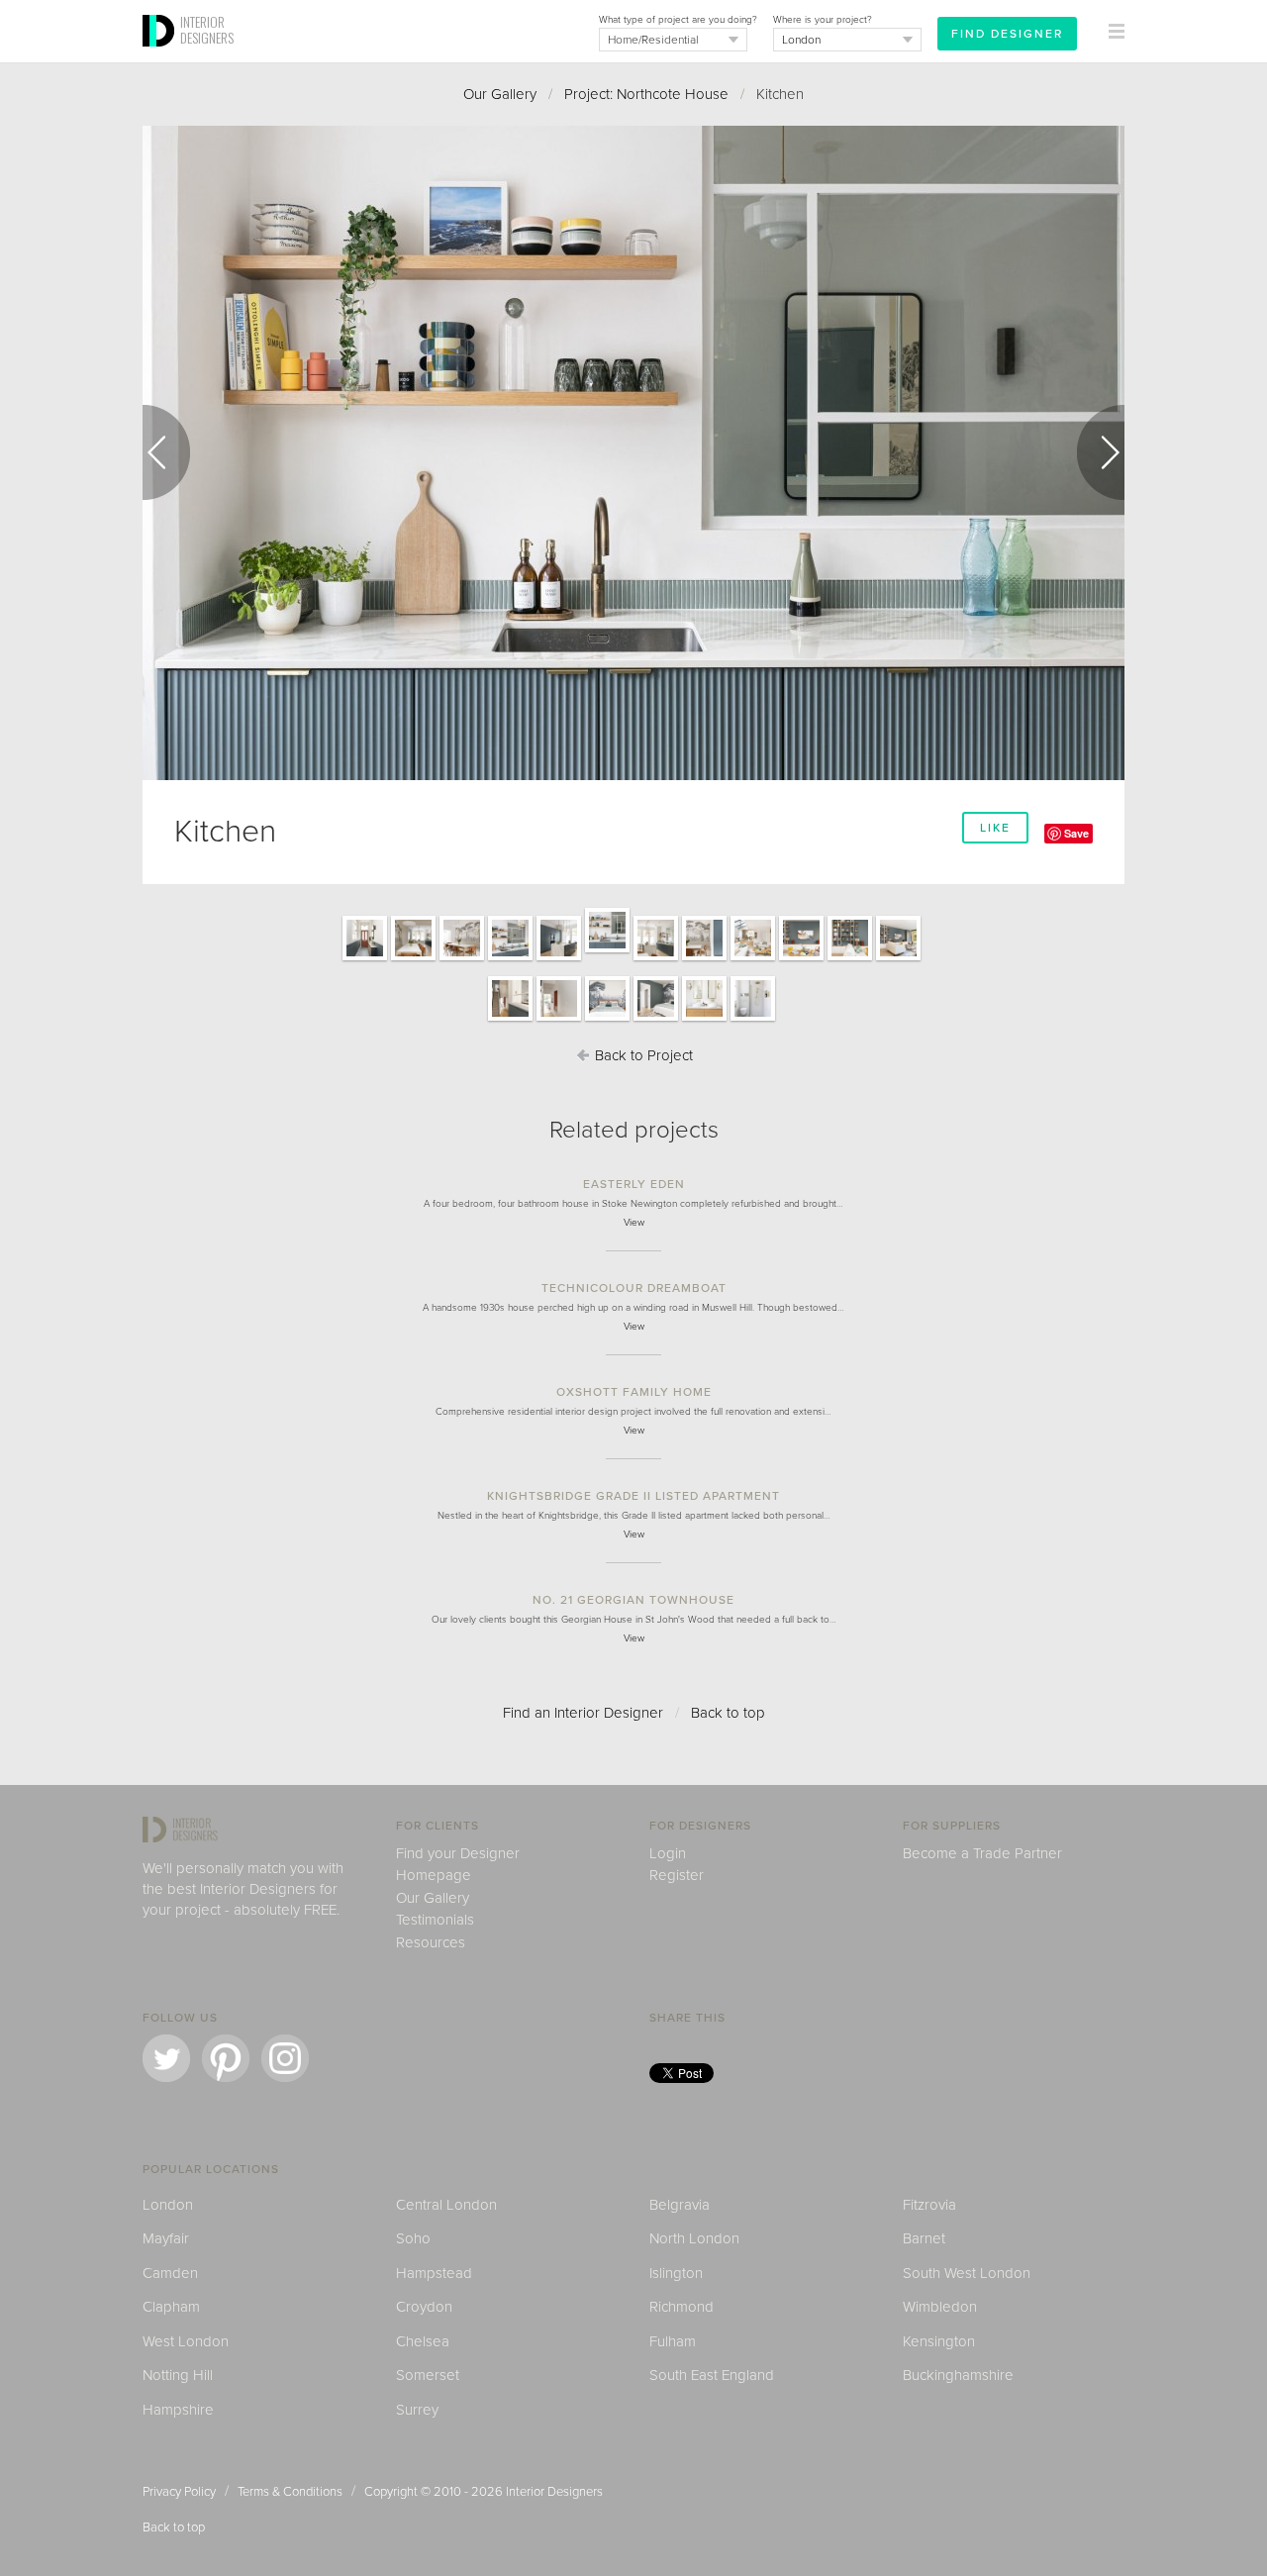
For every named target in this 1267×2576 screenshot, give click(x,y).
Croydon (424, 2307)
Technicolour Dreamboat (634, 1288)
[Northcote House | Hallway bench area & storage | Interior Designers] (559, 1020)
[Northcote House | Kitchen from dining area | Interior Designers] (413, 959)
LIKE (995, 828)
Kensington (939, 2341)
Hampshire (178, 2410)
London (168, 2205)
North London (694, 2238)
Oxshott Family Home (634, 1392)
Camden (170, 2273)
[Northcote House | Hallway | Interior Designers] (510, 1020)
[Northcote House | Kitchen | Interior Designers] (559, 959)
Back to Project (642, 1055)
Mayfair (166, 2238)
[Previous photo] (166, 452)
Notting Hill (178, 2375)
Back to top (728, 1713)
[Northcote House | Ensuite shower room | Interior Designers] (704, 1020)
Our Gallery (500, 94)
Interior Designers (554, 2492)
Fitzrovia (929, 2205)
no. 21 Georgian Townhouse (633, 1600)
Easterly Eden (634, 1184)
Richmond (682, 2307)
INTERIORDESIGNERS (207, 30)
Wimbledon (940, 2307)
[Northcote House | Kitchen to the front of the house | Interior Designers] (510, 959)
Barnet (924, 2238)
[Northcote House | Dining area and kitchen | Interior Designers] (704, 959)
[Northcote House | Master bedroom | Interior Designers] (607, 1020)
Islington (676, 2273)
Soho (413, 2238)
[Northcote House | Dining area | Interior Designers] (462, 959)
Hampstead (434, 2273)
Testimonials (435, 1920)
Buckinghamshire (958, 2375)
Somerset (428, 2375)
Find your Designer (458, 1853)
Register (677, 1875)
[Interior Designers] (161, 56)
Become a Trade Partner (982, 1853)
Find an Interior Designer (583, 1713)
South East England (712, 2375)
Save (1076, 833)
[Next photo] (1101, 452)
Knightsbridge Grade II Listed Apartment (633, 1496)
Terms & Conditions (290, 2492)
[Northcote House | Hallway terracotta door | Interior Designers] (365, 959)
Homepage (434, 1875)
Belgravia (680, 2205)
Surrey (417, 2410)
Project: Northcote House (646, 94)
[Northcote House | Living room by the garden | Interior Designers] (753, 959)
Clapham (171, 2307)
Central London (446, 2205)
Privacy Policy (179, 2492)
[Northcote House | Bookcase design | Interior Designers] (850, 959)
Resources (431, 1942)
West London (186, 2341)
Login (668, 1853)
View (634, 1223)
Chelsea (423, 2341)
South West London (967, 2273)
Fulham (673, 2341)
